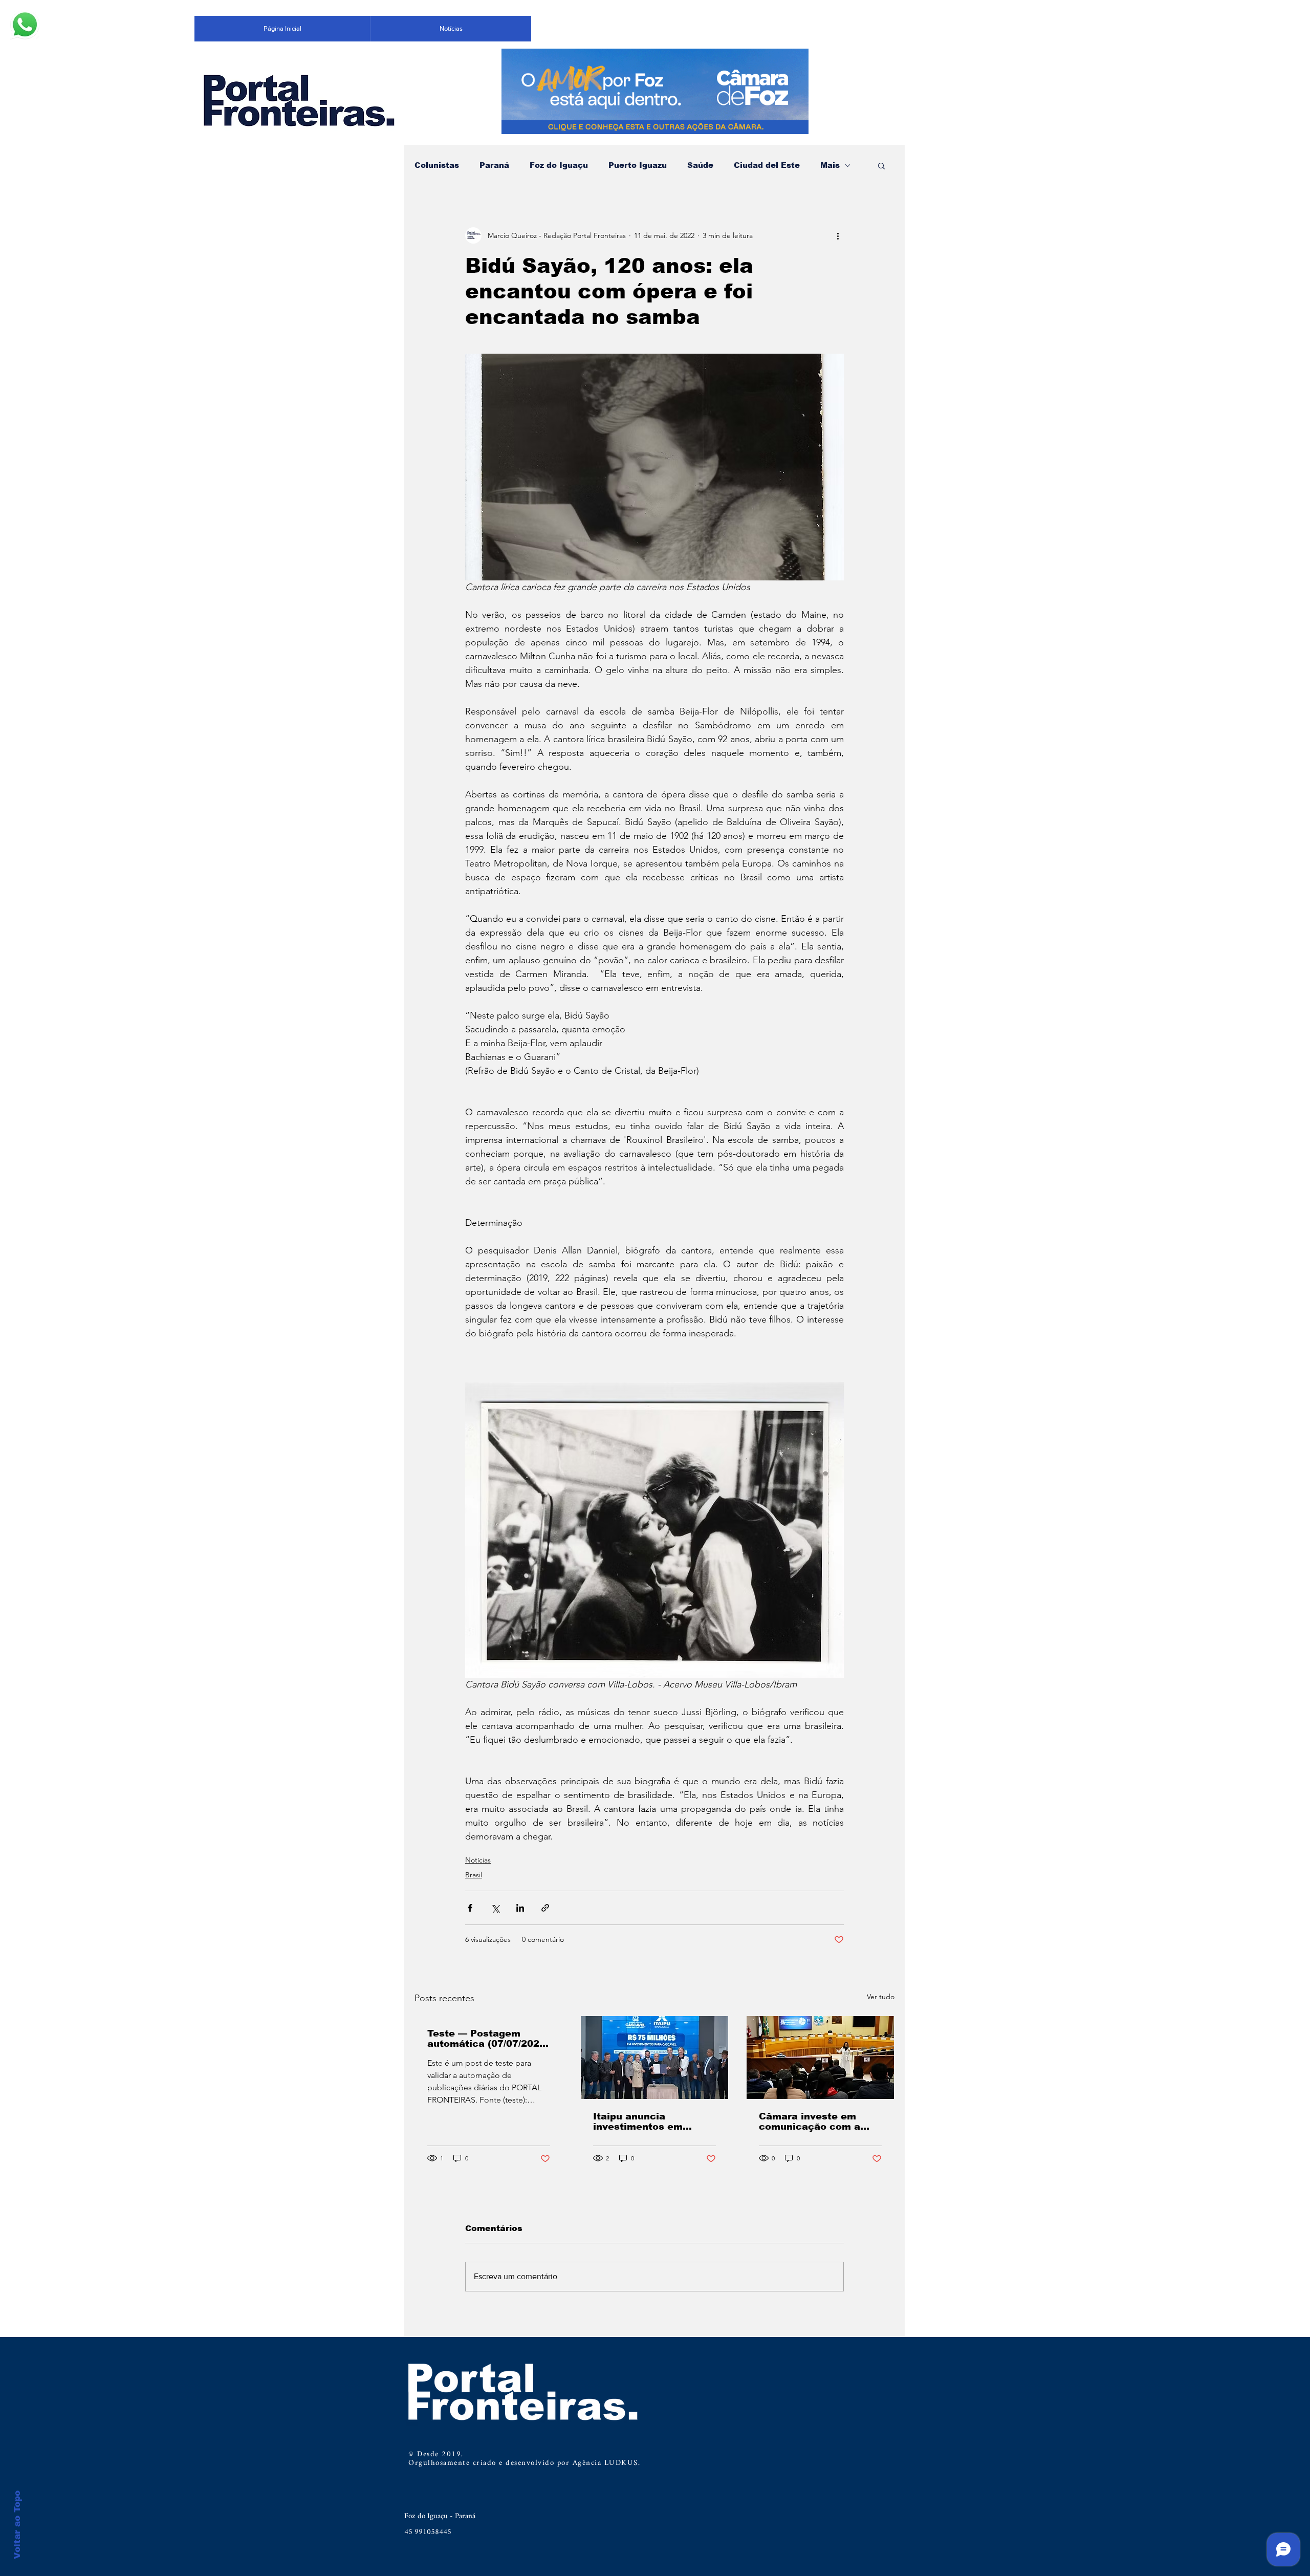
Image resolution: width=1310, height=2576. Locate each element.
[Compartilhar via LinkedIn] (520, 1908)
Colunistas (437, 165)
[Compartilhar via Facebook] (470, 1908)
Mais (830, 165)
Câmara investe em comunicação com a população (810, 2122)
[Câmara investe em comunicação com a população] (820, 2058)
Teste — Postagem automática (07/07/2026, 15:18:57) (488, 2039)
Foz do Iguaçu (559, 165)
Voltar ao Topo (17, 2525)
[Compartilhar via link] (545, 1908)
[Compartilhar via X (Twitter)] (495, 1908)
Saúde (700, 165)
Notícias (478, 1860)
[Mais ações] (838, 235)
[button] (881, 165)
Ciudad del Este (767, 165)
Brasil (474, 1875)
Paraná (494, 165)
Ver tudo (881, 1997)
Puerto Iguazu (638, 165)
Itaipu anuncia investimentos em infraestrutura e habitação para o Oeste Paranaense (652, 2122)
